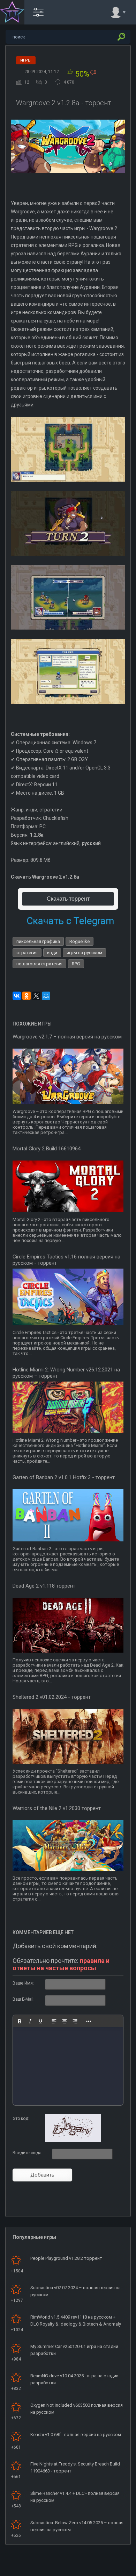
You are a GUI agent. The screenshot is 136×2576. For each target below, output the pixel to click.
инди (52, 953)
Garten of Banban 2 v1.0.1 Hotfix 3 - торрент (64, 1477)
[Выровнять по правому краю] (75, 2021)
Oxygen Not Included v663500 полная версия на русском (77, 2409)
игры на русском (84, 953)
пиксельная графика (38, 941)
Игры (26, 60)
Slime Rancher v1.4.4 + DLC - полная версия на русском (75, 2497)
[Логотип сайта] (12, 12)
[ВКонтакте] (17, 996)
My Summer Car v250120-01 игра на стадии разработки (74, 2350)
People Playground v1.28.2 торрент (66, 2258)
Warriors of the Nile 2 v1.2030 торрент (57, 1808)
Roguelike (80, 941)
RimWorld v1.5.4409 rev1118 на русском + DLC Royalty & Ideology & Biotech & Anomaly (76, 2320)
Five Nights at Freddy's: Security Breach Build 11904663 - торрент (75, 2467)
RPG (76, 964)
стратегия (27, 953)
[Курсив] (30, 2021)
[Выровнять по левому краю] (54, 2021)
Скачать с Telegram (70, 921)
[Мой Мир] (46, 996)
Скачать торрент (68, 899)
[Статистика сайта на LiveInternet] (103, 2570)
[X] (36, 996)
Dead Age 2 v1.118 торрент (44, 1586)
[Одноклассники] (27, 996)
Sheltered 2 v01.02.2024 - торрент (52, 1697)
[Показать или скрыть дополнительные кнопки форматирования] (89, 2021)
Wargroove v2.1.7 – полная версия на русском (67, 1037)
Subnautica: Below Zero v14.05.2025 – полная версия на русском (77, 2526)
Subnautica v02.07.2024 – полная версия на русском (75, 2291)
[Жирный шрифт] (20, 2021)
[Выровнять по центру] (65, 2021)
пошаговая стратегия (39, 964)
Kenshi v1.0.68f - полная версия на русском (76, 2435)
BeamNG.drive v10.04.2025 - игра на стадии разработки (74, 2379)
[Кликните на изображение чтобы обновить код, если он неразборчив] (73, 2141)
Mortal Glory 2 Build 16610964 (47, 1149)
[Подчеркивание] (40, 2021)
